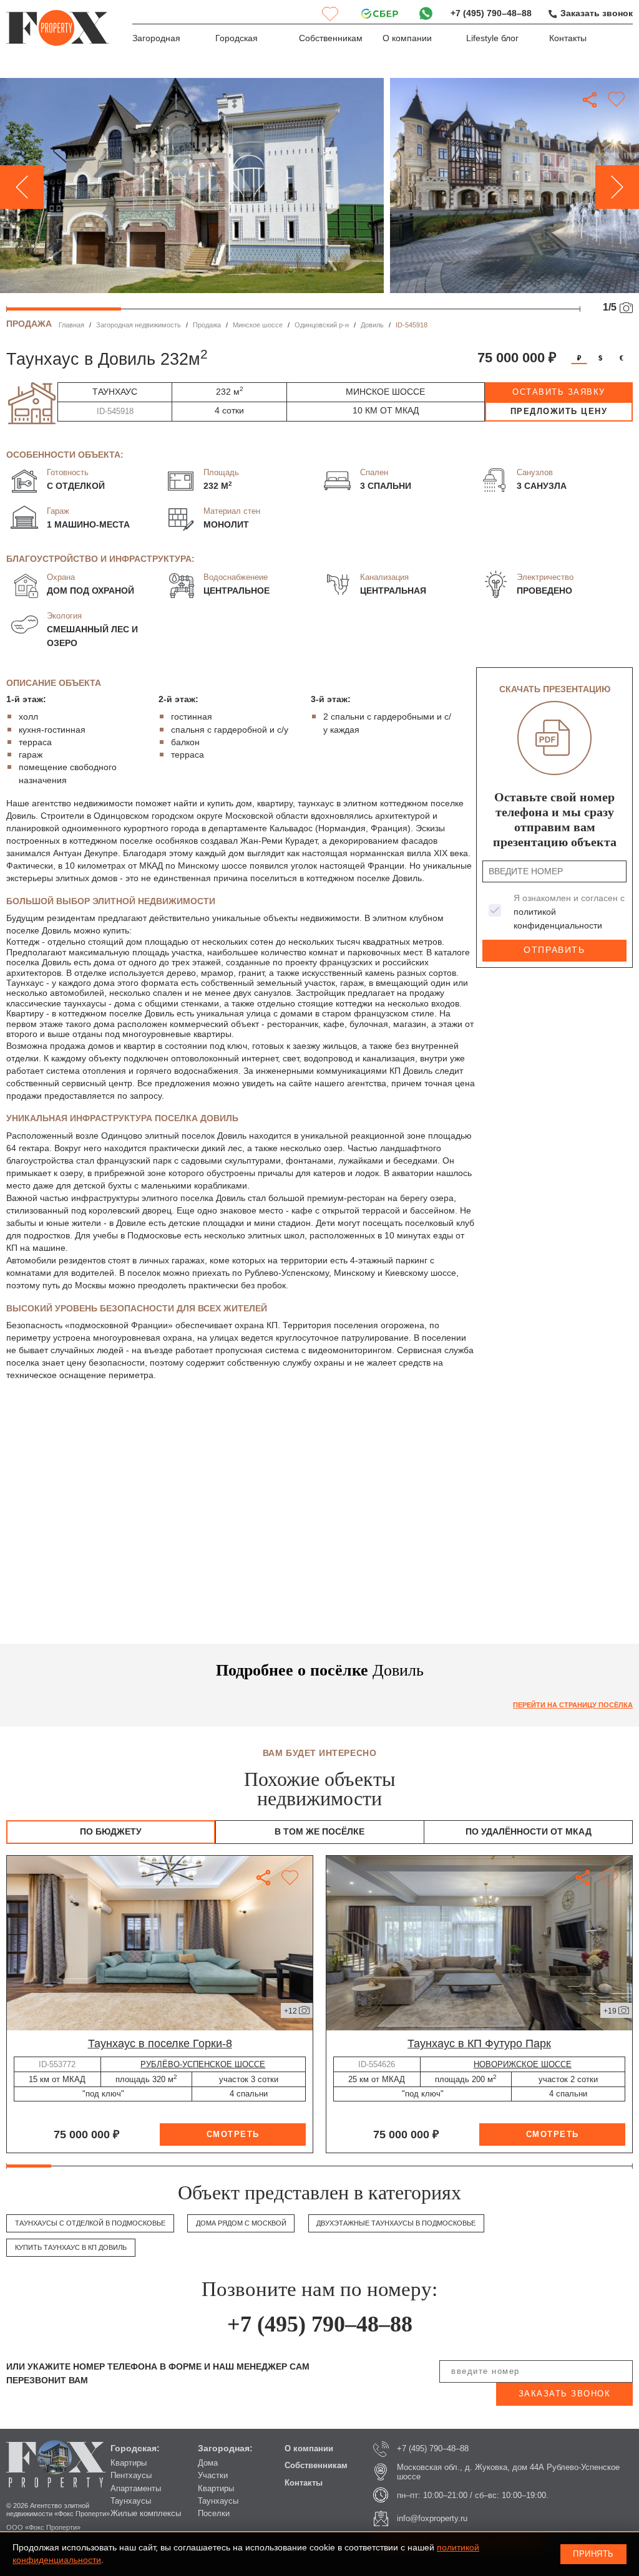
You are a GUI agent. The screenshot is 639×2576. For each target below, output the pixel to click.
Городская (237, 38)
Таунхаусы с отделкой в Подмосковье (90, 2223)
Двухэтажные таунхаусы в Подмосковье (396, 2223)
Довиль (372, 325)
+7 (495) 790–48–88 (491, 13)
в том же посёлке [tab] (319, 1832)
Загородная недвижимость (139, 325)
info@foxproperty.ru (432, 2518)
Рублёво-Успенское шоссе (203, 2064)
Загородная (156, 38)
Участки (213, 2475)
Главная (71, 325)
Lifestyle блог (492, 38)
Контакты (568, 38)
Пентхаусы (131, 2475)
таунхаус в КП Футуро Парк (479, 2043)
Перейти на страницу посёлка (573, 1705)
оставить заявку (559, 392)
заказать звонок (565, 2394)
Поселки (214, 2513)
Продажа (207, 325)
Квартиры (129, 2463)
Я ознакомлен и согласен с (569, 912)
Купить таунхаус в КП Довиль (71, 2247)
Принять (593, 2554)
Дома (208, 2463)
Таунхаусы (131, 2501)
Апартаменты (136, 2488)
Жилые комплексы (146, 2513)
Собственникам (331, 38)
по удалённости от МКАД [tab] (529, 1832)
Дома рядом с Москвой (241, 2223)
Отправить (554, 950)
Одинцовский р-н (322, 325)
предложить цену (559, 411)
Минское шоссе (258, 325)
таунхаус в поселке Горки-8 (160, 2043)
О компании (407, 38)
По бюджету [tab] (111, 1832)
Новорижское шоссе (523, 2064)
